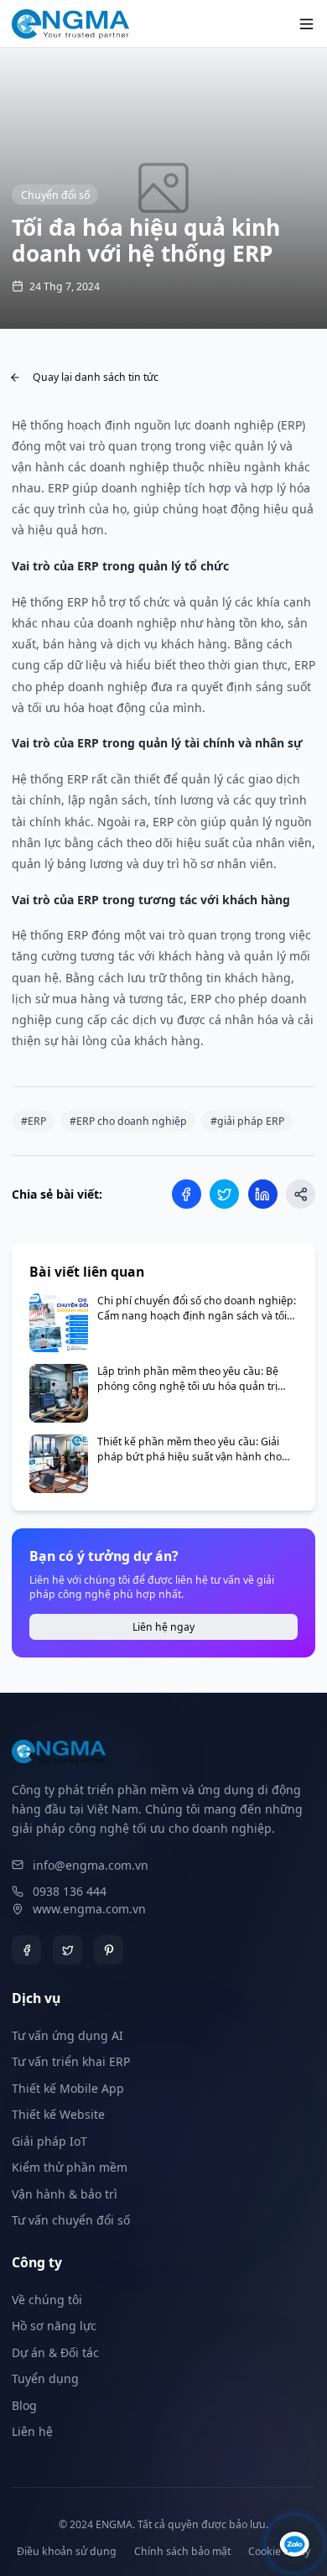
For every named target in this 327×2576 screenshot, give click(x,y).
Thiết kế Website (58, 2114)
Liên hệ (32, 2431)
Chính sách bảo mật (182, 2551)
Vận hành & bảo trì (65, 2194)
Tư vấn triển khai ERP (71, 2061)
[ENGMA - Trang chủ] (70, 24)
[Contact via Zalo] (295, 2544)
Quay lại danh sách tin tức (96, 377)
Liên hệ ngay (163, 1627)
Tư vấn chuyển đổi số (71, 2220)
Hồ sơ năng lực (54, 2326)
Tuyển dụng (45, 2378)
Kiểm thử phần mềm (70, 2167)
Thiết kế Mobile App (68, 2088)
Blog (24, 2405)
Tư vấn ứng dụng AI (67, 2035)
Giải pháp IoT (49, 2141)
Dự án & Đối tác (55, 2352)
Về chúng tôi (47, 2300)
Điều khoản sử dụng (67, 2551)
